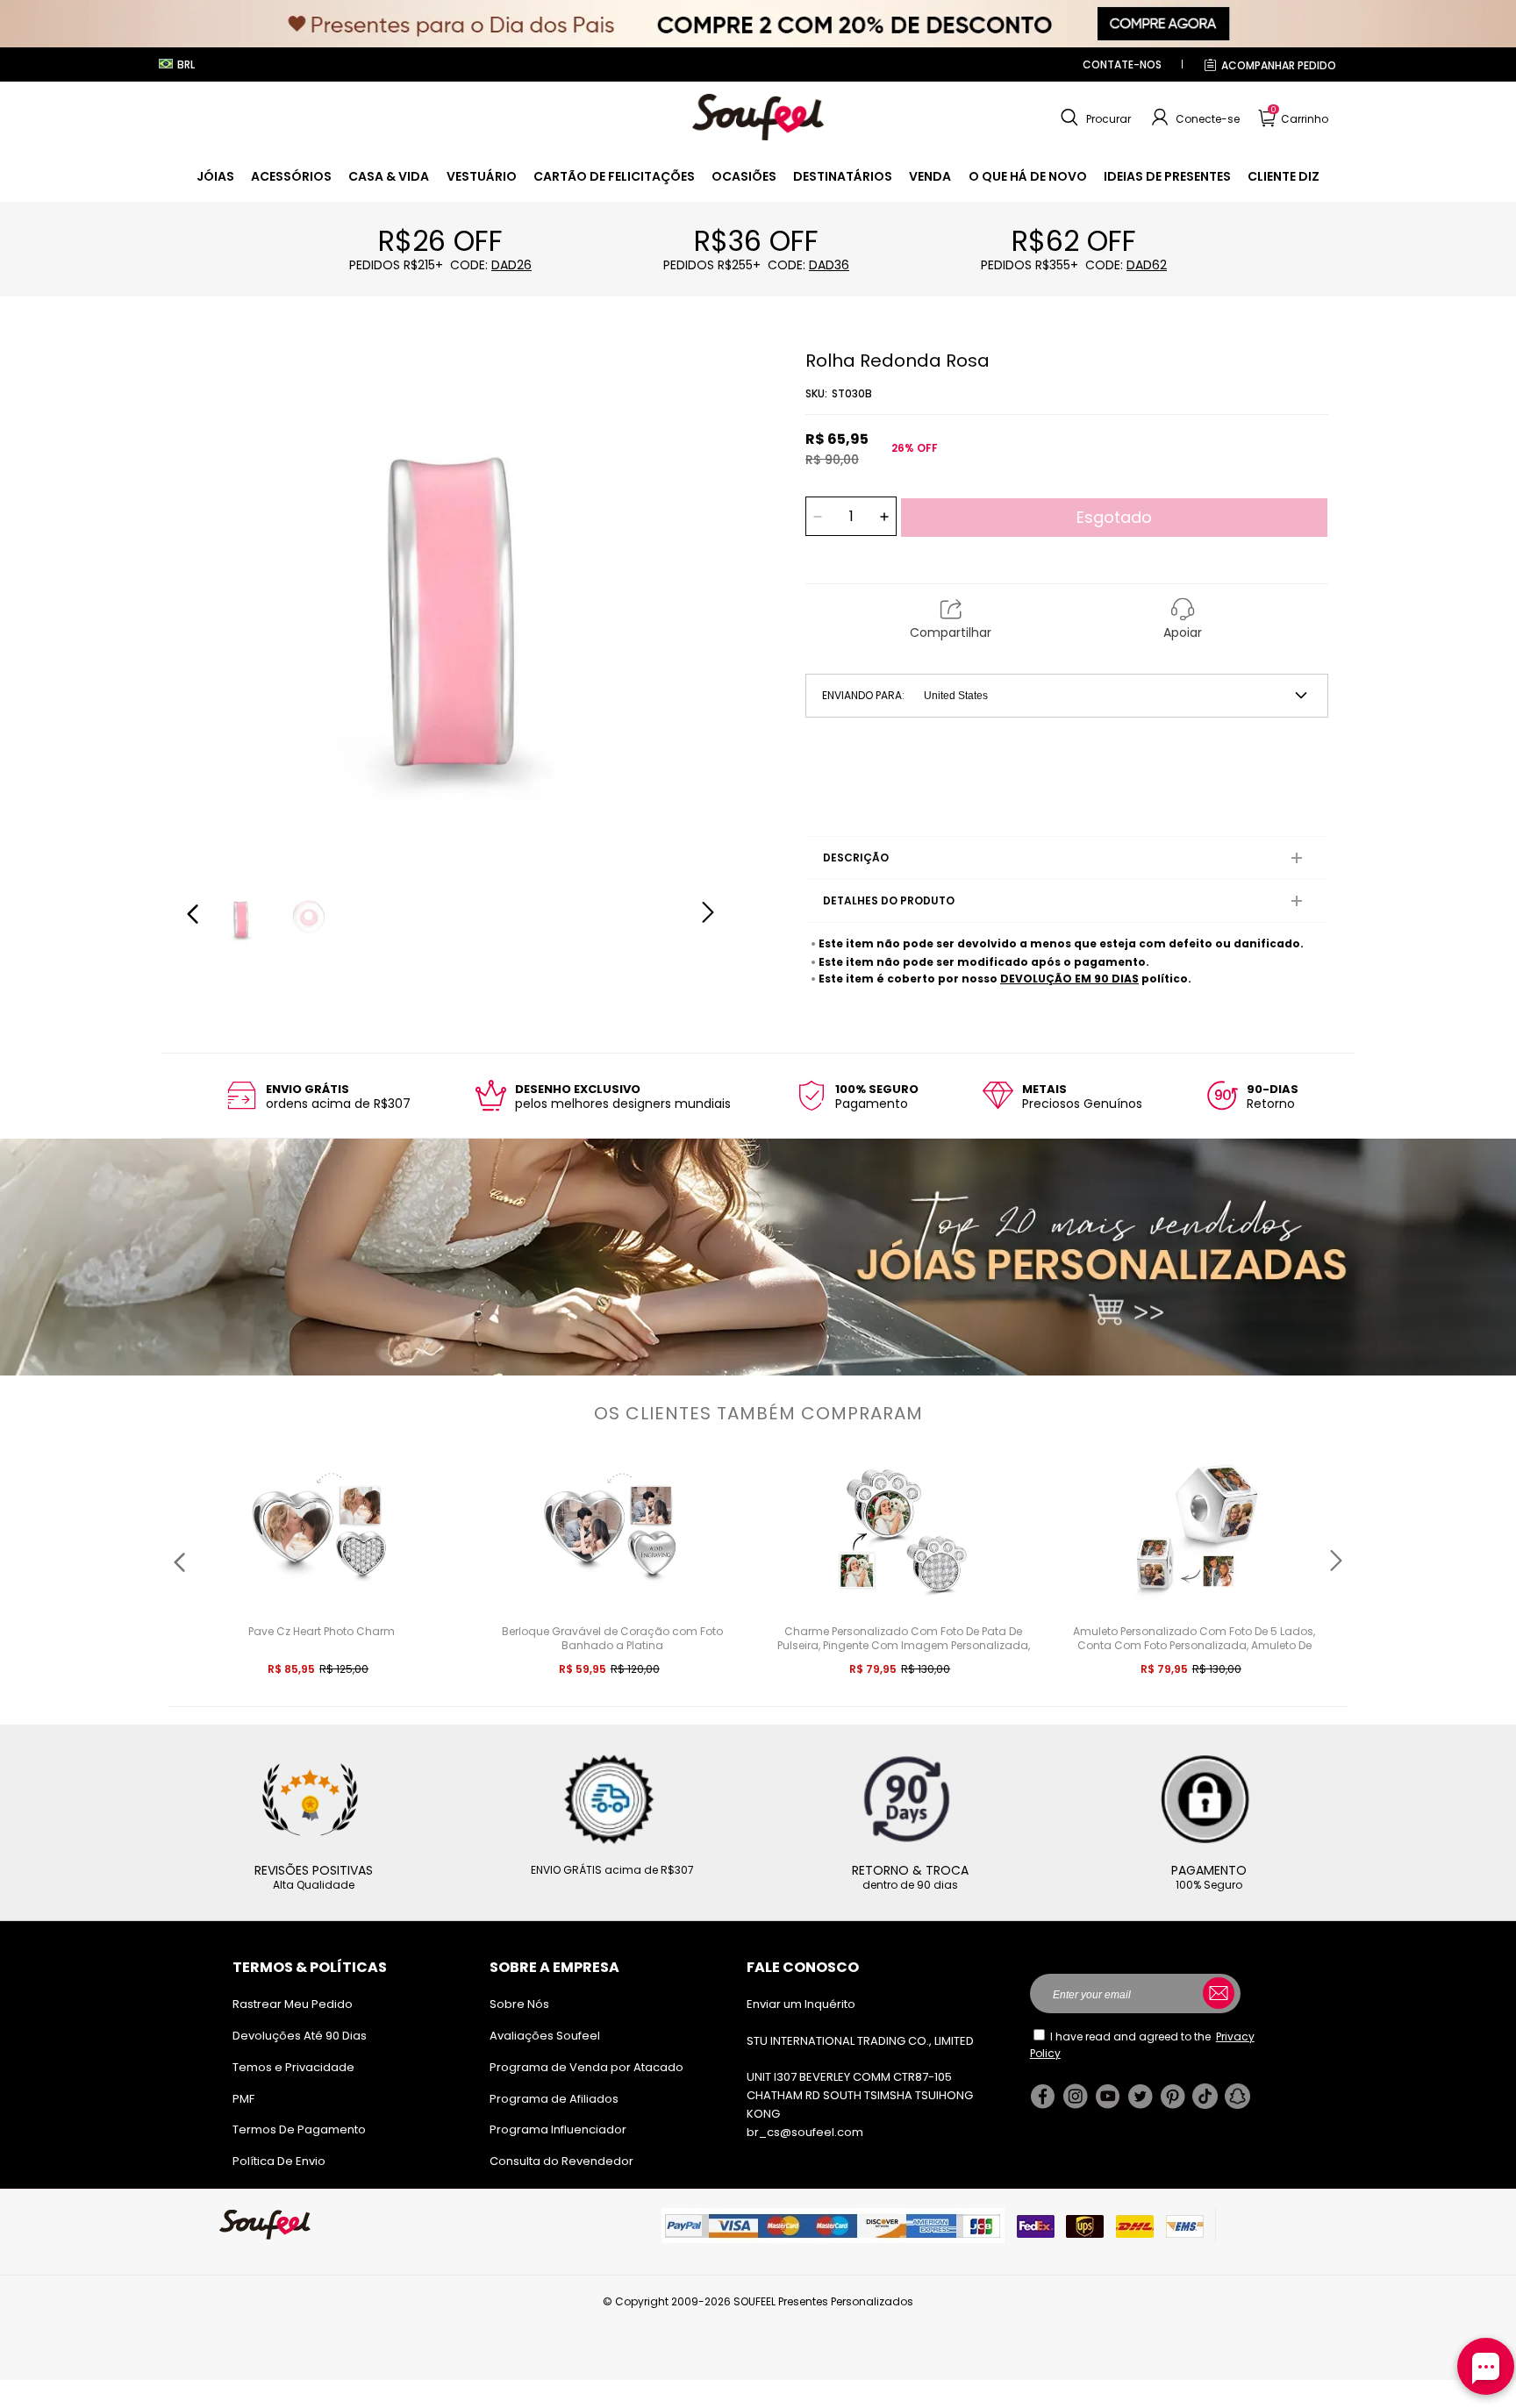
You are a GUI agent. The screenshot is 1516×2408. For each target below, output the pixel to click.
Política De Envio (279, 2161)
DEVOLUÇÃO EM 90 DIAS (1069, 979)
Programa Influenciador (558, 2129)
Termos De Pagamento (299, 2129)
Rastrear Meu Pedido (293, 2004)
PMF (243, 2099)
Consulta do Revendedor (561, 2161)
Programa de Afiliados (554, 2099)
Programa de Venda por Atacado (586, 2067)
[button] (1094, 118)
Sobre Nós (519, 2004)
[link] (215, 176)
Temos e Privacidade (293, 2067)
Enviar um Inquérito (801, 2004)
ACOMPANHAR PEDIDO (1279, 65)
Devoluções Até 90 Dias (300, 2036)
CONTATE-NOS (1122, 64)
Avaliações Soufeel (545, 2036)
